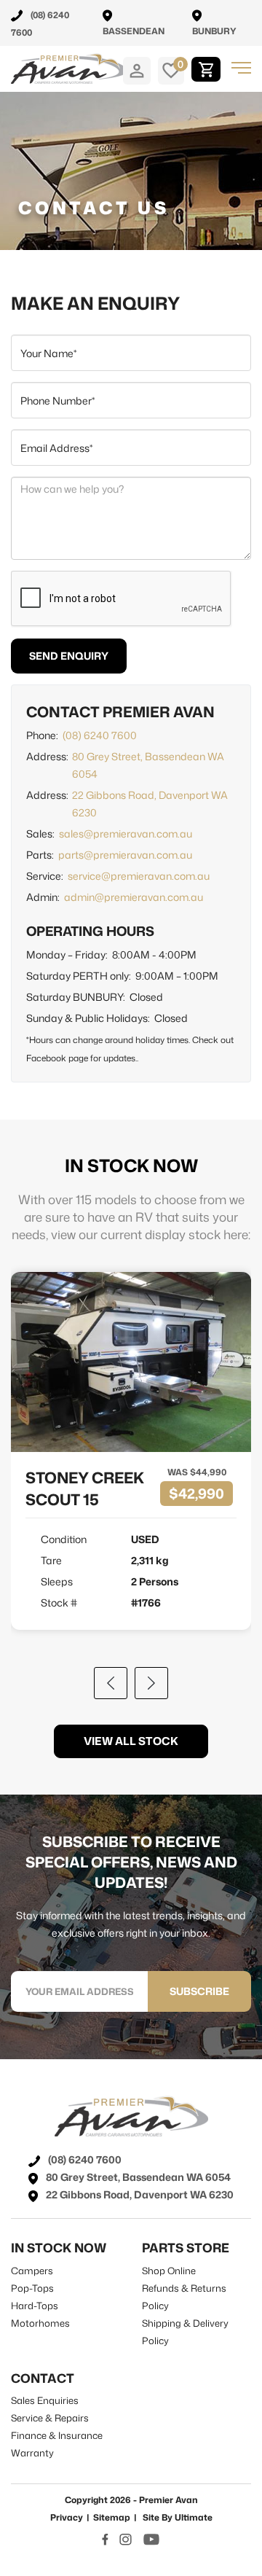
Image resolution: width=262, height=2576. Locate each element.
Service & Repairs (50, 2418)
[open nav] (241, 68)
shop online (169, 2271)
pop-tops (32, 2288)
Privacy (67, 2517)
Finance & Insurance (57, 2435)
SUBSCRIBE (199, 1991)
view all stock (131, 1741)
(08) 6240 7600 (100, 735)
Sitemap (112, 2517)
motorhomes (40, 2323)
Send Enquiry (69, 656)
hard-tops (35, 2306)
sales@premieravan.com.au (126, 834)
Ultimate (194, 2517)
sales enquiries (45, 2400)
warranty (32, 2453)
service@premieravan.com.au (139, 876)
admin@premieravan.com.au (134, 897)
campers (32, 2271)
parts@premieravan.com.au (125, 855)
